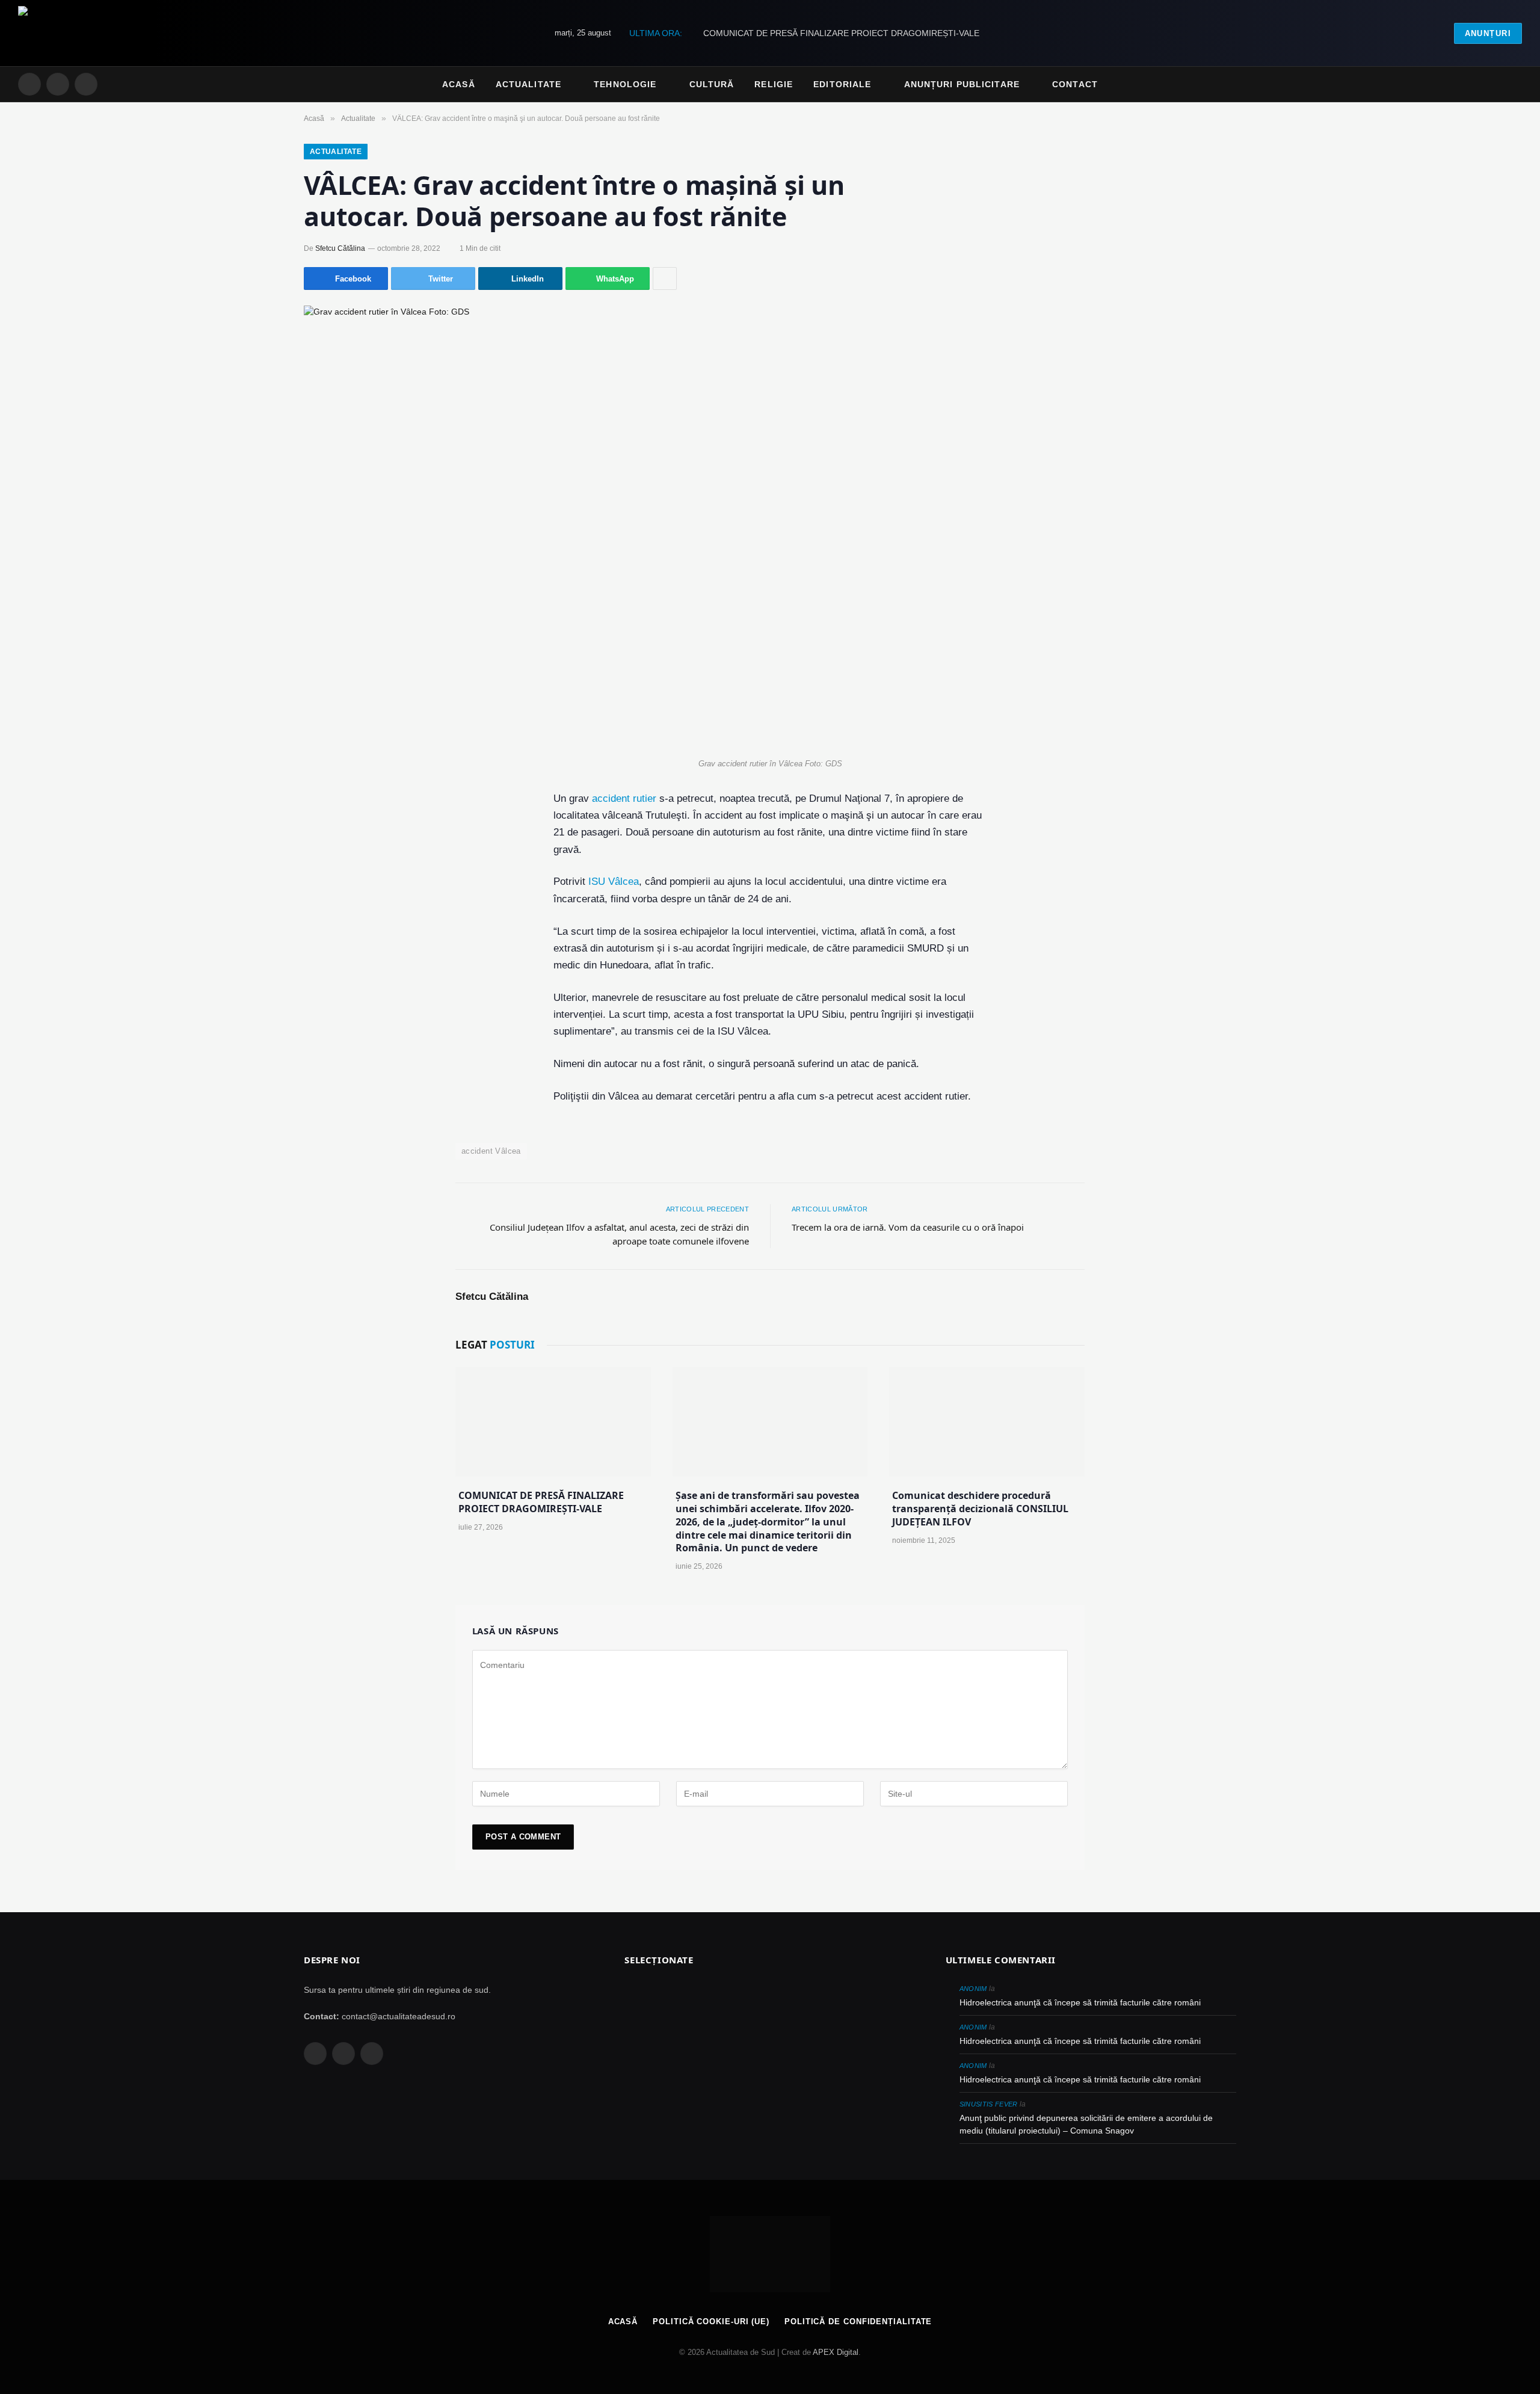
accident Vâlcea (491, 1151)
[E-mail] (359, 917)
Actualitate (528, 84)
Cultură (712, 84)
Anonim (973, 1989)
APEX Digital (836, 2352)
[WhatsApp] (359, 974)
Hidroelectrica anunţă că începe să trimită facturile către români (1080, 2002)
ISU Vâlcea (614, 882)
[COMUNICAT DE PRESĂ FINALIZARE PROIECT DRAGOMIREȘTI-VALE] (553, 1422)
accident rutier (624, 799)
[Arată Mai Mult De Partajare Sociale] (665, 278)
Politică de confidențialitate (858, 2322)
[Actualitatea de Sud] (72, 33)
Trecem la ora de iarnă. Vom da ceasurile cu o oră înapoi (908, 1227)
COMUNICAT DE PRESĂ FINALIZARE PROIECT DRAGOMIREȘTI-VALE (841, 33)
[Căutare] (1517, 85)
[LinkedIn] (359, 888)
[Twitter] (359, 859)
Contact (1075, 84)
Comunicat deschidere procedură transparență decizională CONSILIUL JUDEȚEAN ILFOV (980, 1509)
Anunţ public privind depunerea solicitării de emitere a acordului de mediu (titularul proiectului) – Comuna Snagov (1086, 2124)
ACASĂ (623, 2322)
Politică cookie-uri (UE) (711, 2322)
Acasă (459, 84)
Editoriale (842, 84)
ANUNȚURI (1488, 33)
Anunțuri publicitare (962, 84)
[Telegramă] (359, 946)
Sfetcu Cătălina (340, 248)
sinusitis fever (989, 2104)
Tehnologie (625, 84)
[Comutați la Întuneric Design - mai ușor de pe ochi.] (1498, 84)
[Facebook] (359, 830)
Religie (774, 84)
